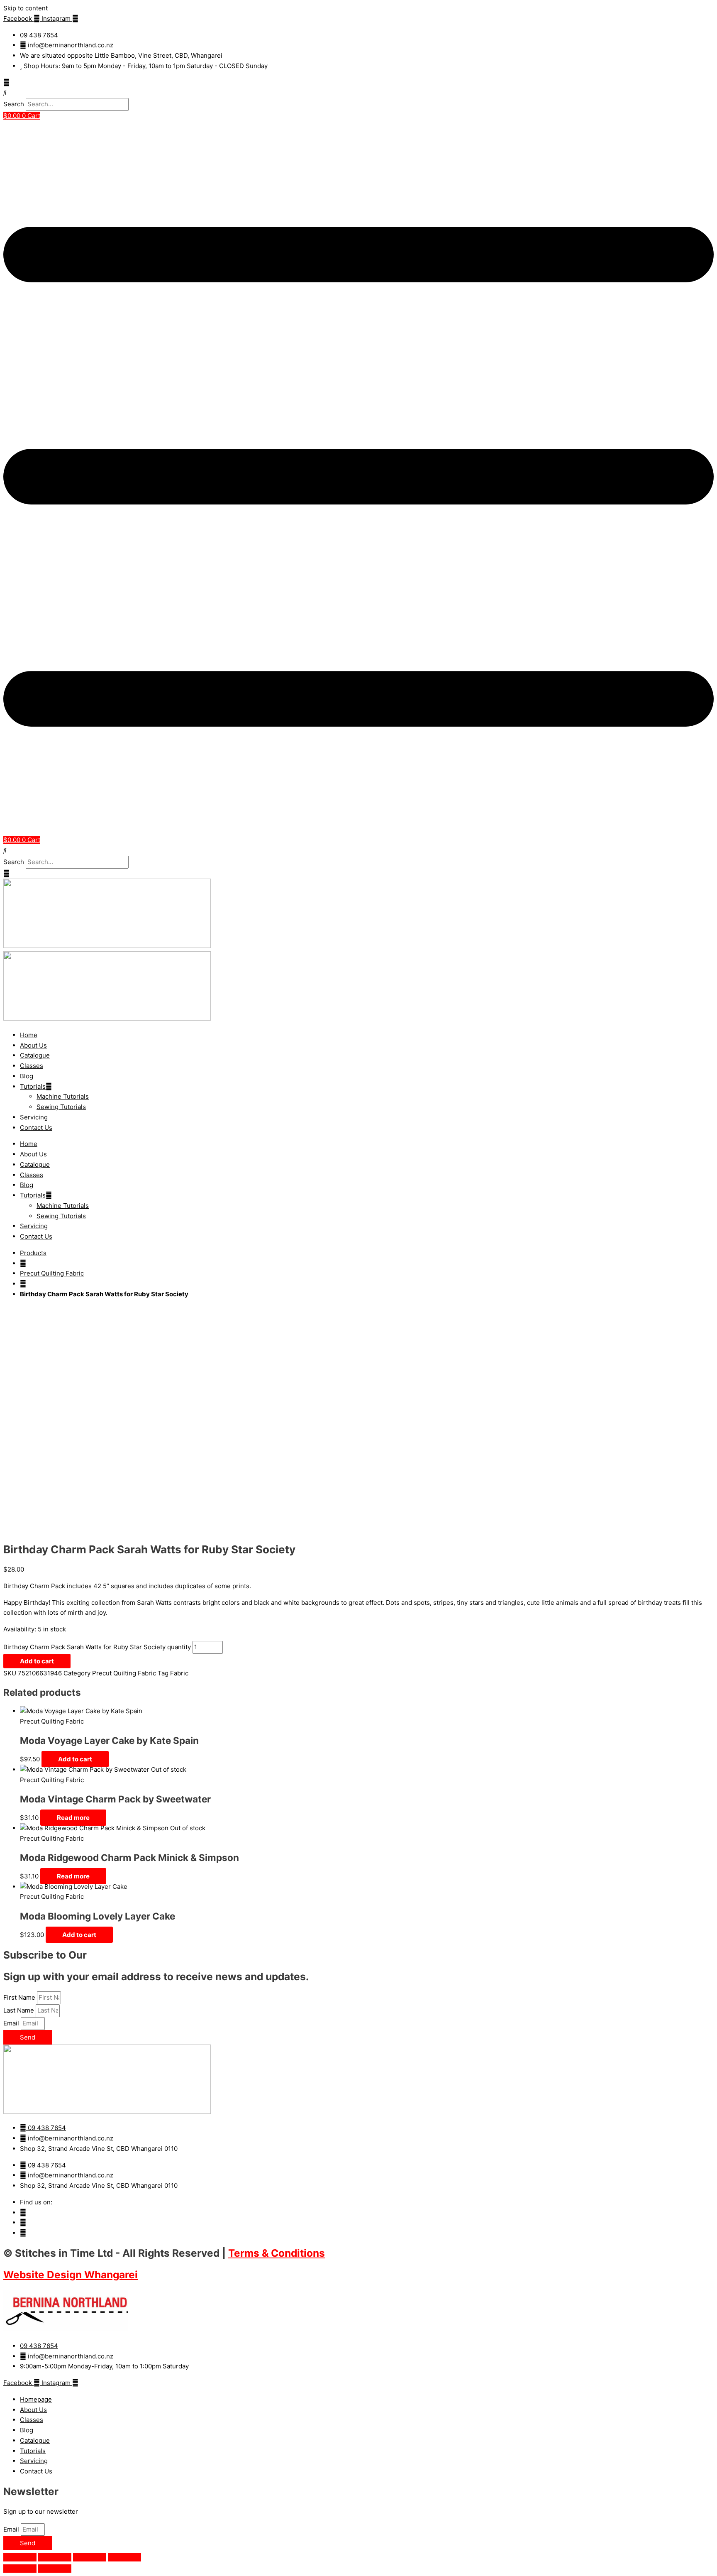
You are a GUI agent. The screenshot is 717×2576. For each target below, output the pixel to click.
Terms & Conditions (277, 2253)
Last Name (20, 2010)
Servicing (34, 1117)
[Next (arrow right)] (55, 2569)
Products (33, 1253)
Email (12, 2023)
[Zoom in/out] (20, 2557)
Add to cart (37, 1661)
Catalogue (35, 1055)
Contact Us (36, 1128)
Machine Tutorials (63, 1096)
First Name (20, 1997)
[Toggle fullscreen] (55, 2557)
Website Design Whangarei (71, 2275)
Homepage (36, 2399)
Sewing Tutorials (61, 1107)
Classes (32, 1066)
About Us (33, 1045)
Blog (27, 1076)
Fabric (179, 1673)
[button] (358, 93)
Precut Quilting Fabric (52, 1273)
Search (14, 104)
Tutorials (33, 1086)
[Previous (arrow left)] (20, 2569)
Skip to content (26, 8)
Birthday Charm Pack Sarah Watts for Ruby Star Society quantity (97, 1647)
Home (29, 1035)
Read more (73, 1818)
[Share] (90, 2557)
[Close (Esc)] (124, 2557)
